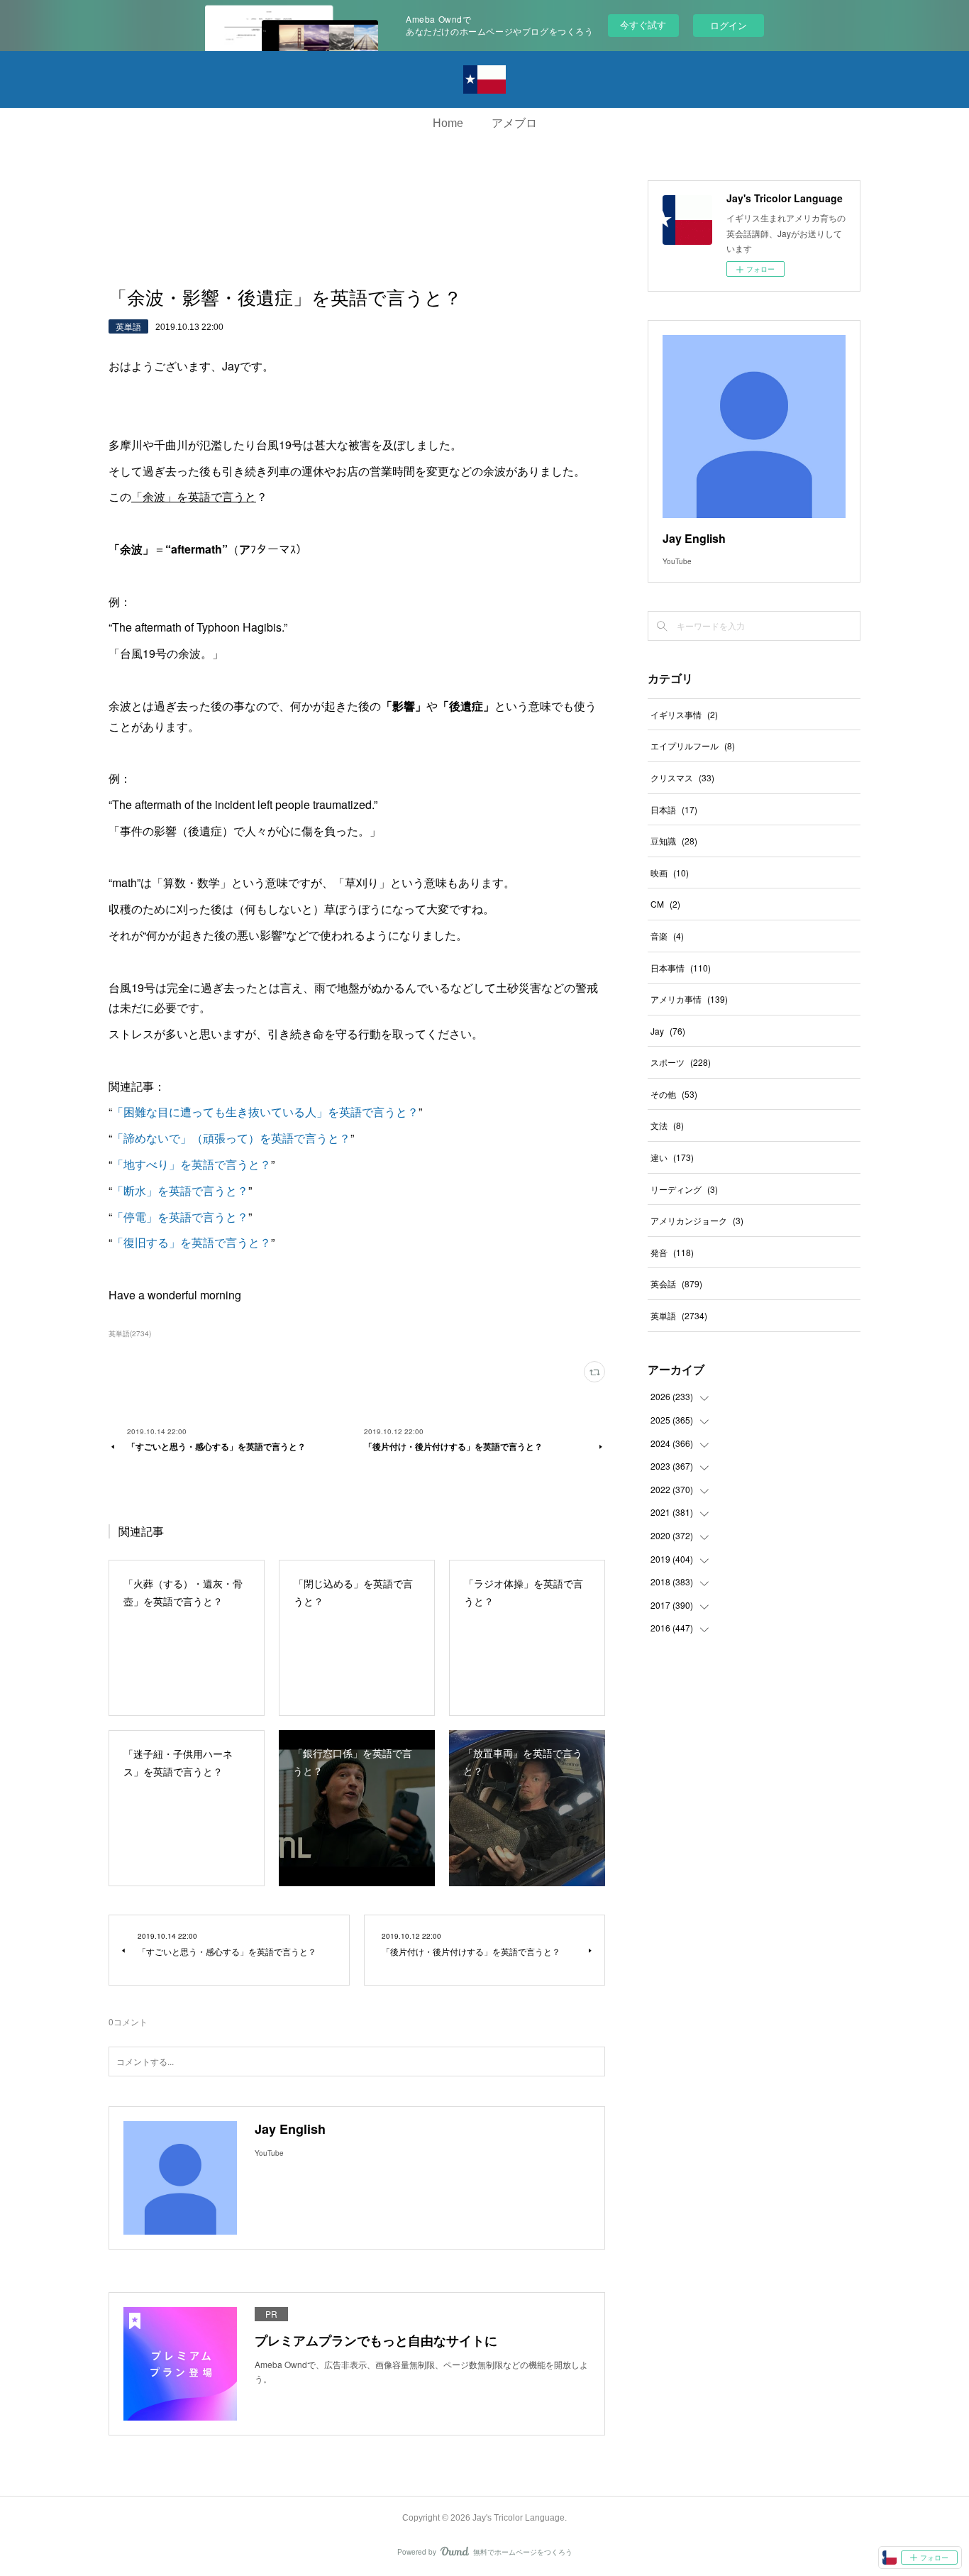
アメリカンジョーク (697, 1220)
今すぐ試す (643, 24)
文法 (667, 1125)
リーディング (684, 1189)
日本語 (674, 809)
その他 (674, 1094)
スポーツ (681, 1062)
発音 (672, 1252)
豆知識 (674, 841)
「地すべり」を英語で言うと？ (192, 1164)
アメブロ (514, 123)
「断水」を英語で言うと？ (180, 1190)
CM (665, 904)
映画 (670, 873)
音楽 (667, 936)
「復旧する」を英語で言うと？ (192, 1242)
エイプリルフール (693, 745)
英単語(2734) (130, 1333)
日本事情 (681, 968)
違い (672, 1157)
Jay (668, 1031)
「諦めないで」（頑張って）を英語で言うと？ (231, 1138)
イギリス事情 (684, 714)
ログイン (729, 25)
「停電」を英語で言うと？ (180, 1217)
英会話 (676, 1283)
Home (448, 123)
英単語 (128, 326)
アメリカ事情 (689, 999)
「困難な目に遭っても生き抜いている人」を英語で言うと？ (265, 1112)
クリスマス (682, 777)
